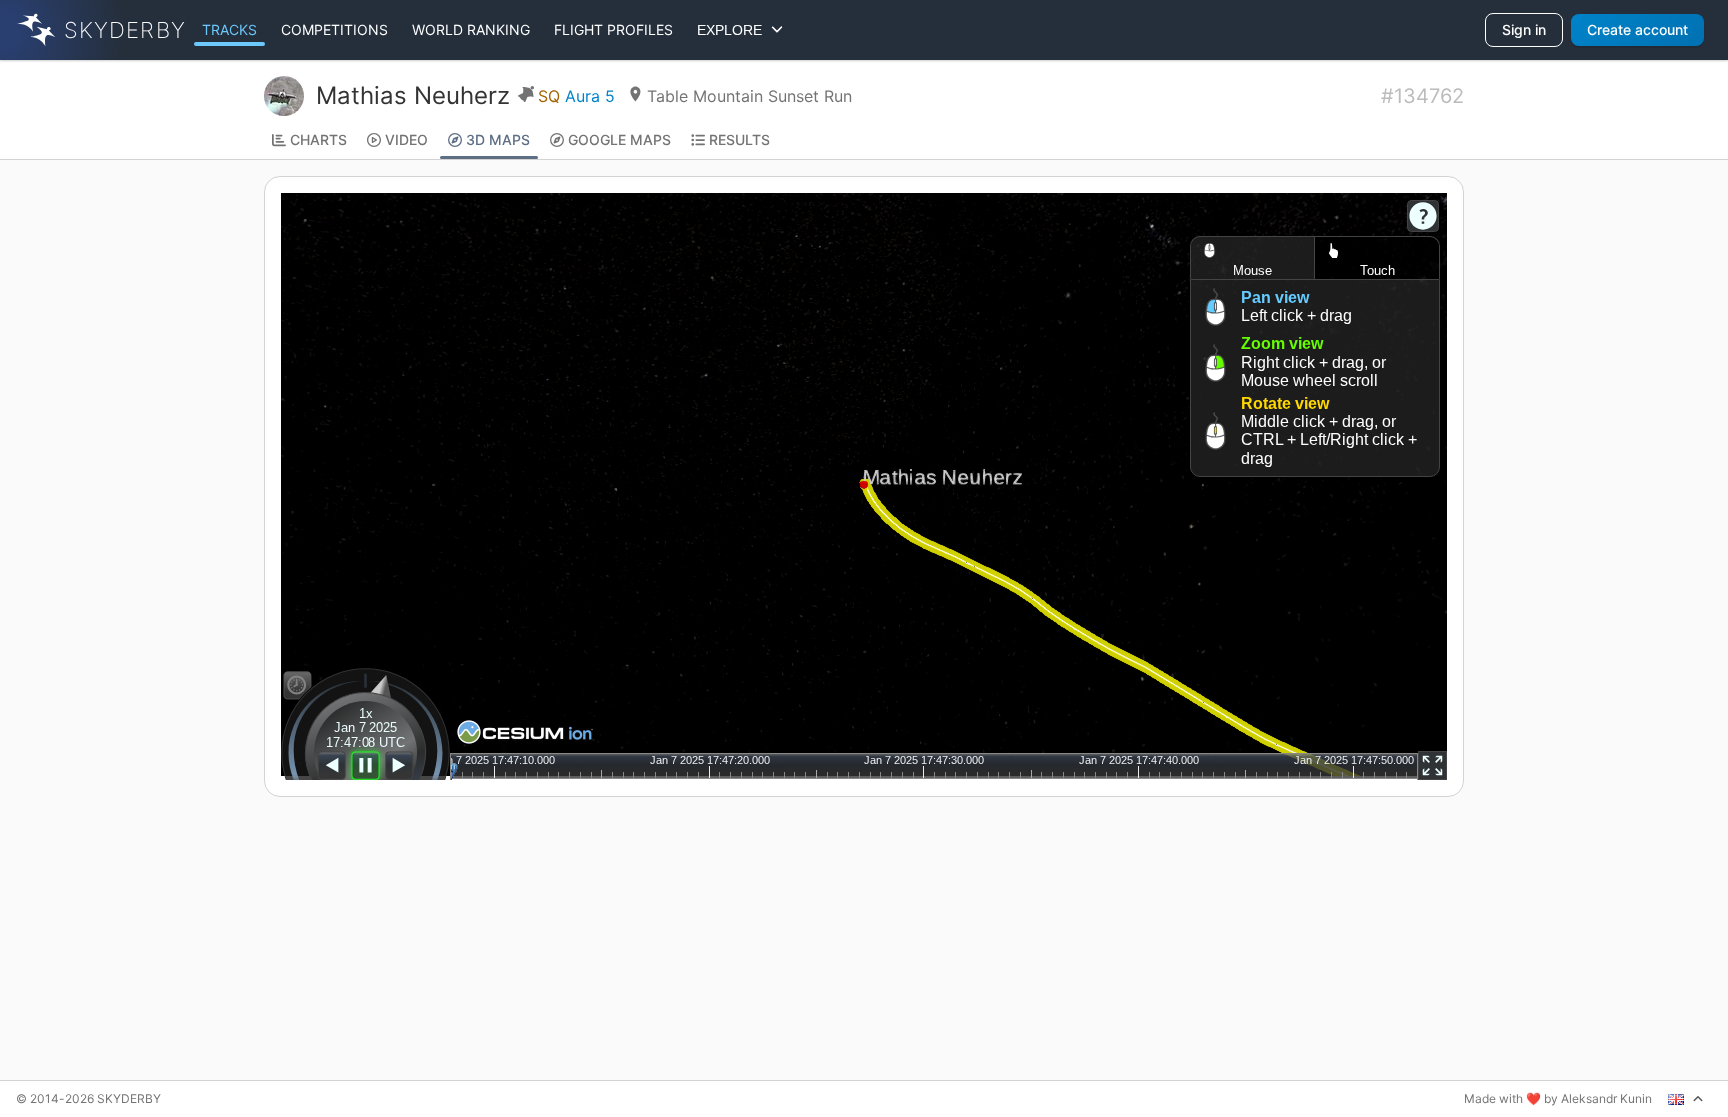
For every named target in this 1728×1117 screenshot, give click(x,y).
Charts (318, 139)
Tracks (229, 29)
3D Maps (498, 139)
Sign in (1524, 29)
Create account (1637, 29)
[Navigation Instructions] (1423, 216)
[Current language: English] (1686, 1099)
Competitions (334, 29)
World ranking (471, 29)
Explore (733, 30)
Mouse (1252, 270)
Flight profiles (613, 29)
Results (739, 139)
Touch (1377, 270)
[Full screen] (1432, 765)
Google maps (619, 139)
